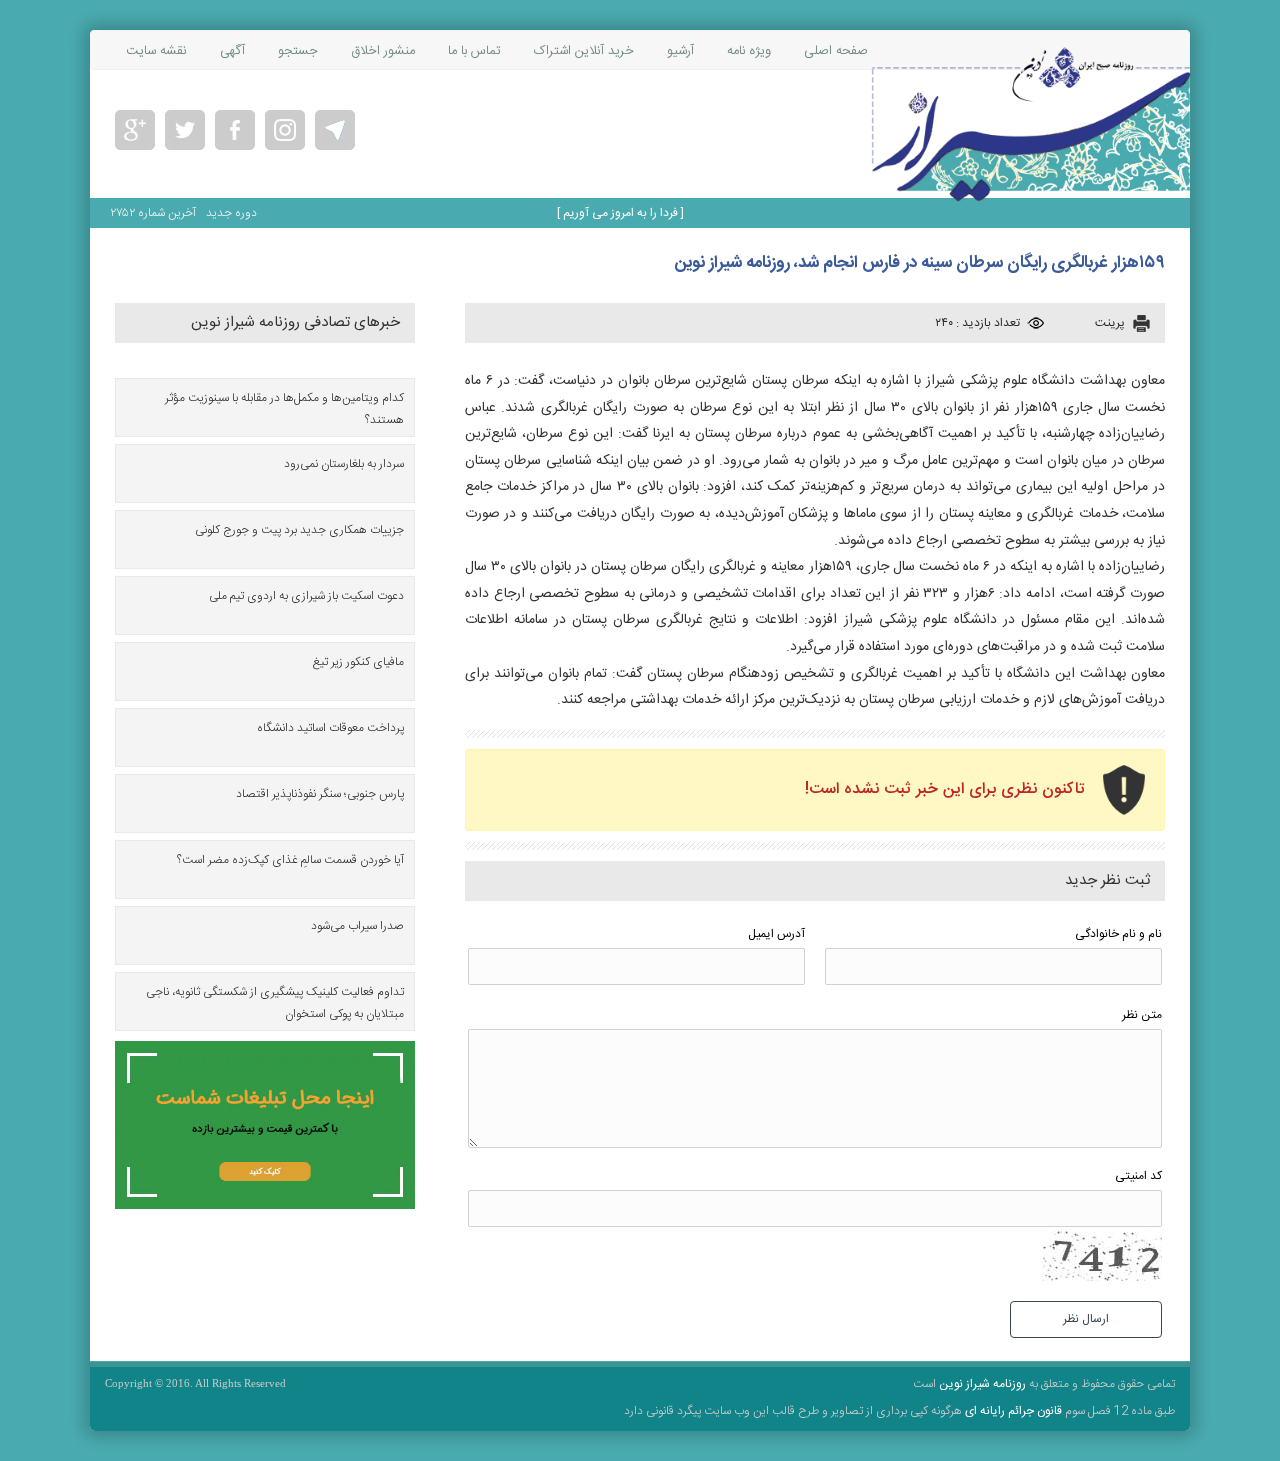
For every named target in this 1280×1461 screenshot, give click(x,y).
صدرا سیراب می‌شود (357, 926)
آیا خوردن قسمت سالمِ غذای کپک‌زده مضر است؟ (290, 860)
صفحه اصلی (836, 51)
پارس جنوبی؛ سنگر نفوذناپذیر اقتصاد (320, 794)
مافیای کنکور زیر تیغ (358, 662)
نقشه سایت (156, 51)
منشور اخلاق (383, 51)
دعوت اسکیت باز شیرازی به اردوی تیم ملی (306, 596)
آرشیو (680, 51)
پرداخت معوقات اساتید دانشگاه (330, 728)
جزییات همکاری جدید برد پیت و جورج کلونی (299, 530)
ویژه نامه (749, 51)
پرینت (1110, 323)
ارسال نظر (1086, 1319)
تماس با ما (474, 51)
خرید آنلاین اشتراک (584, 51)
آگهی (232, 51)
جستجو (298, 51)
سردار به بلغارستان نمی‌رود (344, 464)
